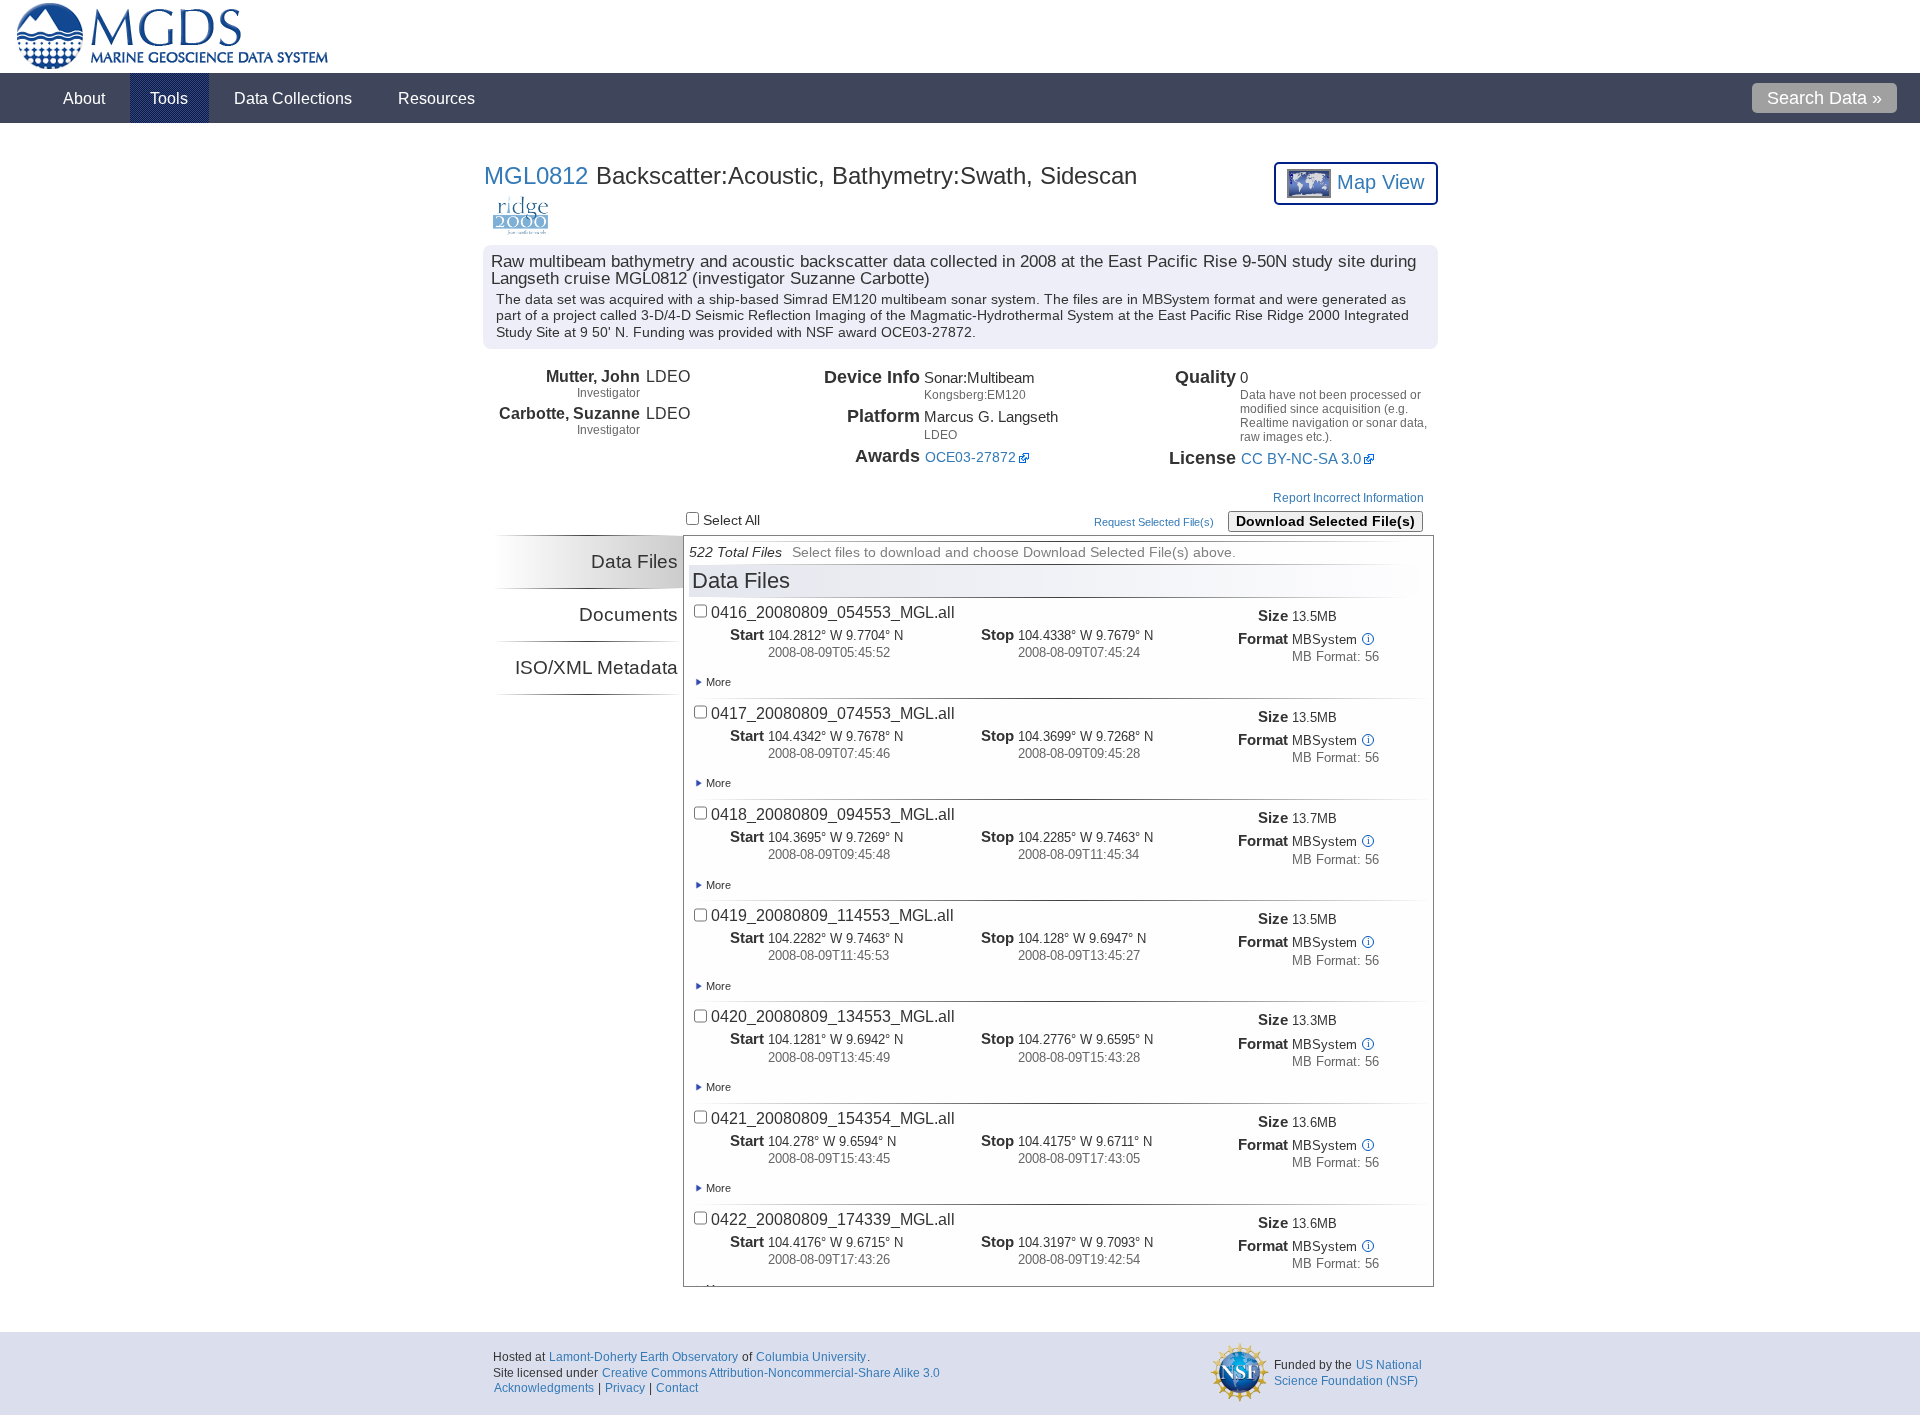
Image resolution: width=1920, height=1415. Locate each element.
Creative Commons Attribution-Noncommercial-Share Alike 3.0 (771, 1373)
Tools (169, 98)
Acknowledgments (544, 1388)
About (84, 98)
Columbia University (811, 1357)
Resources (436, 98)
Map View (1377, 182)
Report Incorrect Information (1348, 498)
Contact (677, 1388)
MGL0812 (536, 175)
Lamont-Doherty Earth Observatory (643, 1357)
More (717, 682)
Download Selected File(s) (1325, 521)
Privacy (625, 1388)
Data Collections (293, 98)
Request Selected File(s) (1154, 522)
